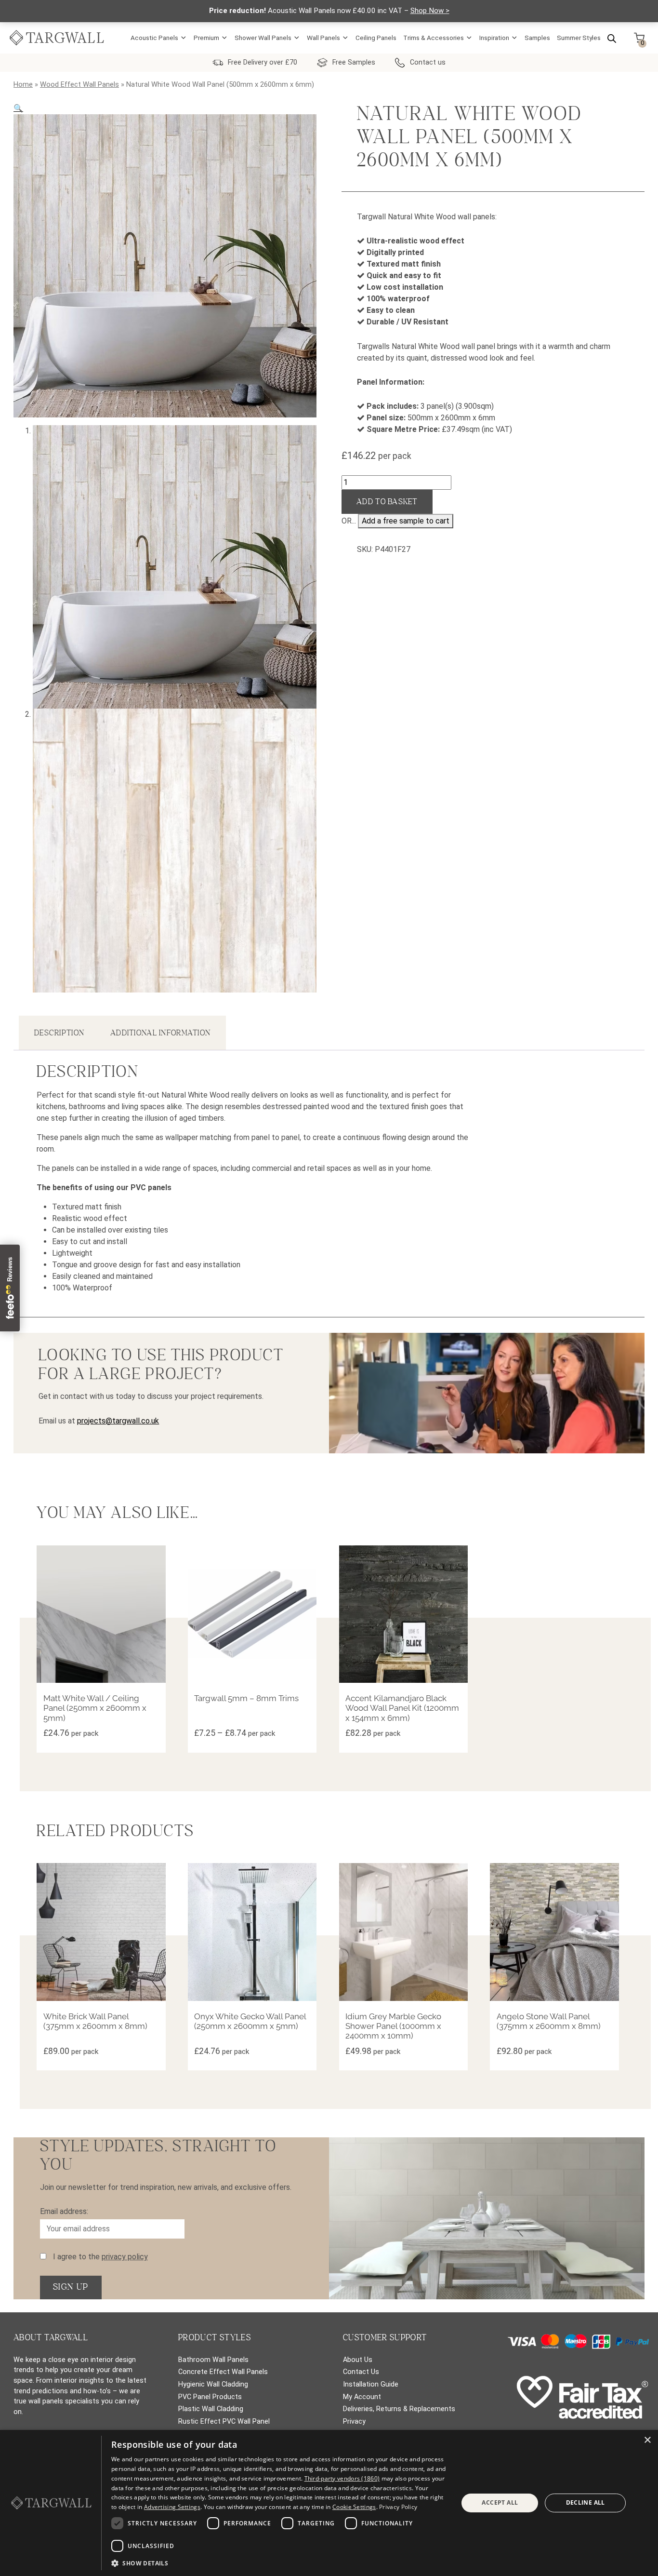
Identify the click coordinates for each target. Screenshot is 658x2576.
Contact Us (361, 2372)
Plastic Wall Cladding (211, 2409)
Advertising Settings (172, 2507)
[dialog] (329, 2503)
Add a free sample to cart (406, 521)
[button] (18, 108)
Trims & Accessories (434, 38)
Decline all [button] (586, 2502)
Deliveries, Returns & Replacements (399, 2409)
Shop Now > (430, 11)
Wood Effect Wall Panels (79, 84)
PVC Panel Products (210, 2397)
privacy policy (125, 2257)
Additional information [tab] (160, 1033)
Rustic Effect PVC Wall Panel (224, 2422)
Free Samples (354, 62)
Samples (537, 38)
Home (23, 84)
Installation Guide (371, 2384)
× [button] (647, 2440)
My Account (362, 2397)
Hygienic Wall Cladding (213, 2384)
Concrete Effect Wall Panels (223, 2372)
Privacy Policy (398, 2507)
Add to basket (387, 502)
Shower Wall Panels (263, 38)
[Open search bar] (612, 38)
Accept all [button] (500, 2502)
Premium (206, 38)
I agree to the (99, 2257)
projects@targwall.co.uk (118, 1421)
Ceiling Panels (376, 38)
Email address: (64, 2211)
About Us (358, 2360)
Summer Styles (579, 38)
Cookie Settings (354, 2507)
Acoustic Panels (154, 38)
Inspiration (494, 38)
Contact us (428, 62)
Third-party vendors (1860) (342, 2478)
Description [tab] (59, 1033)
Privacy (354, 2422)
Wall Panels (323, 38)
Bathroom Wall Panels (213, 2360)
